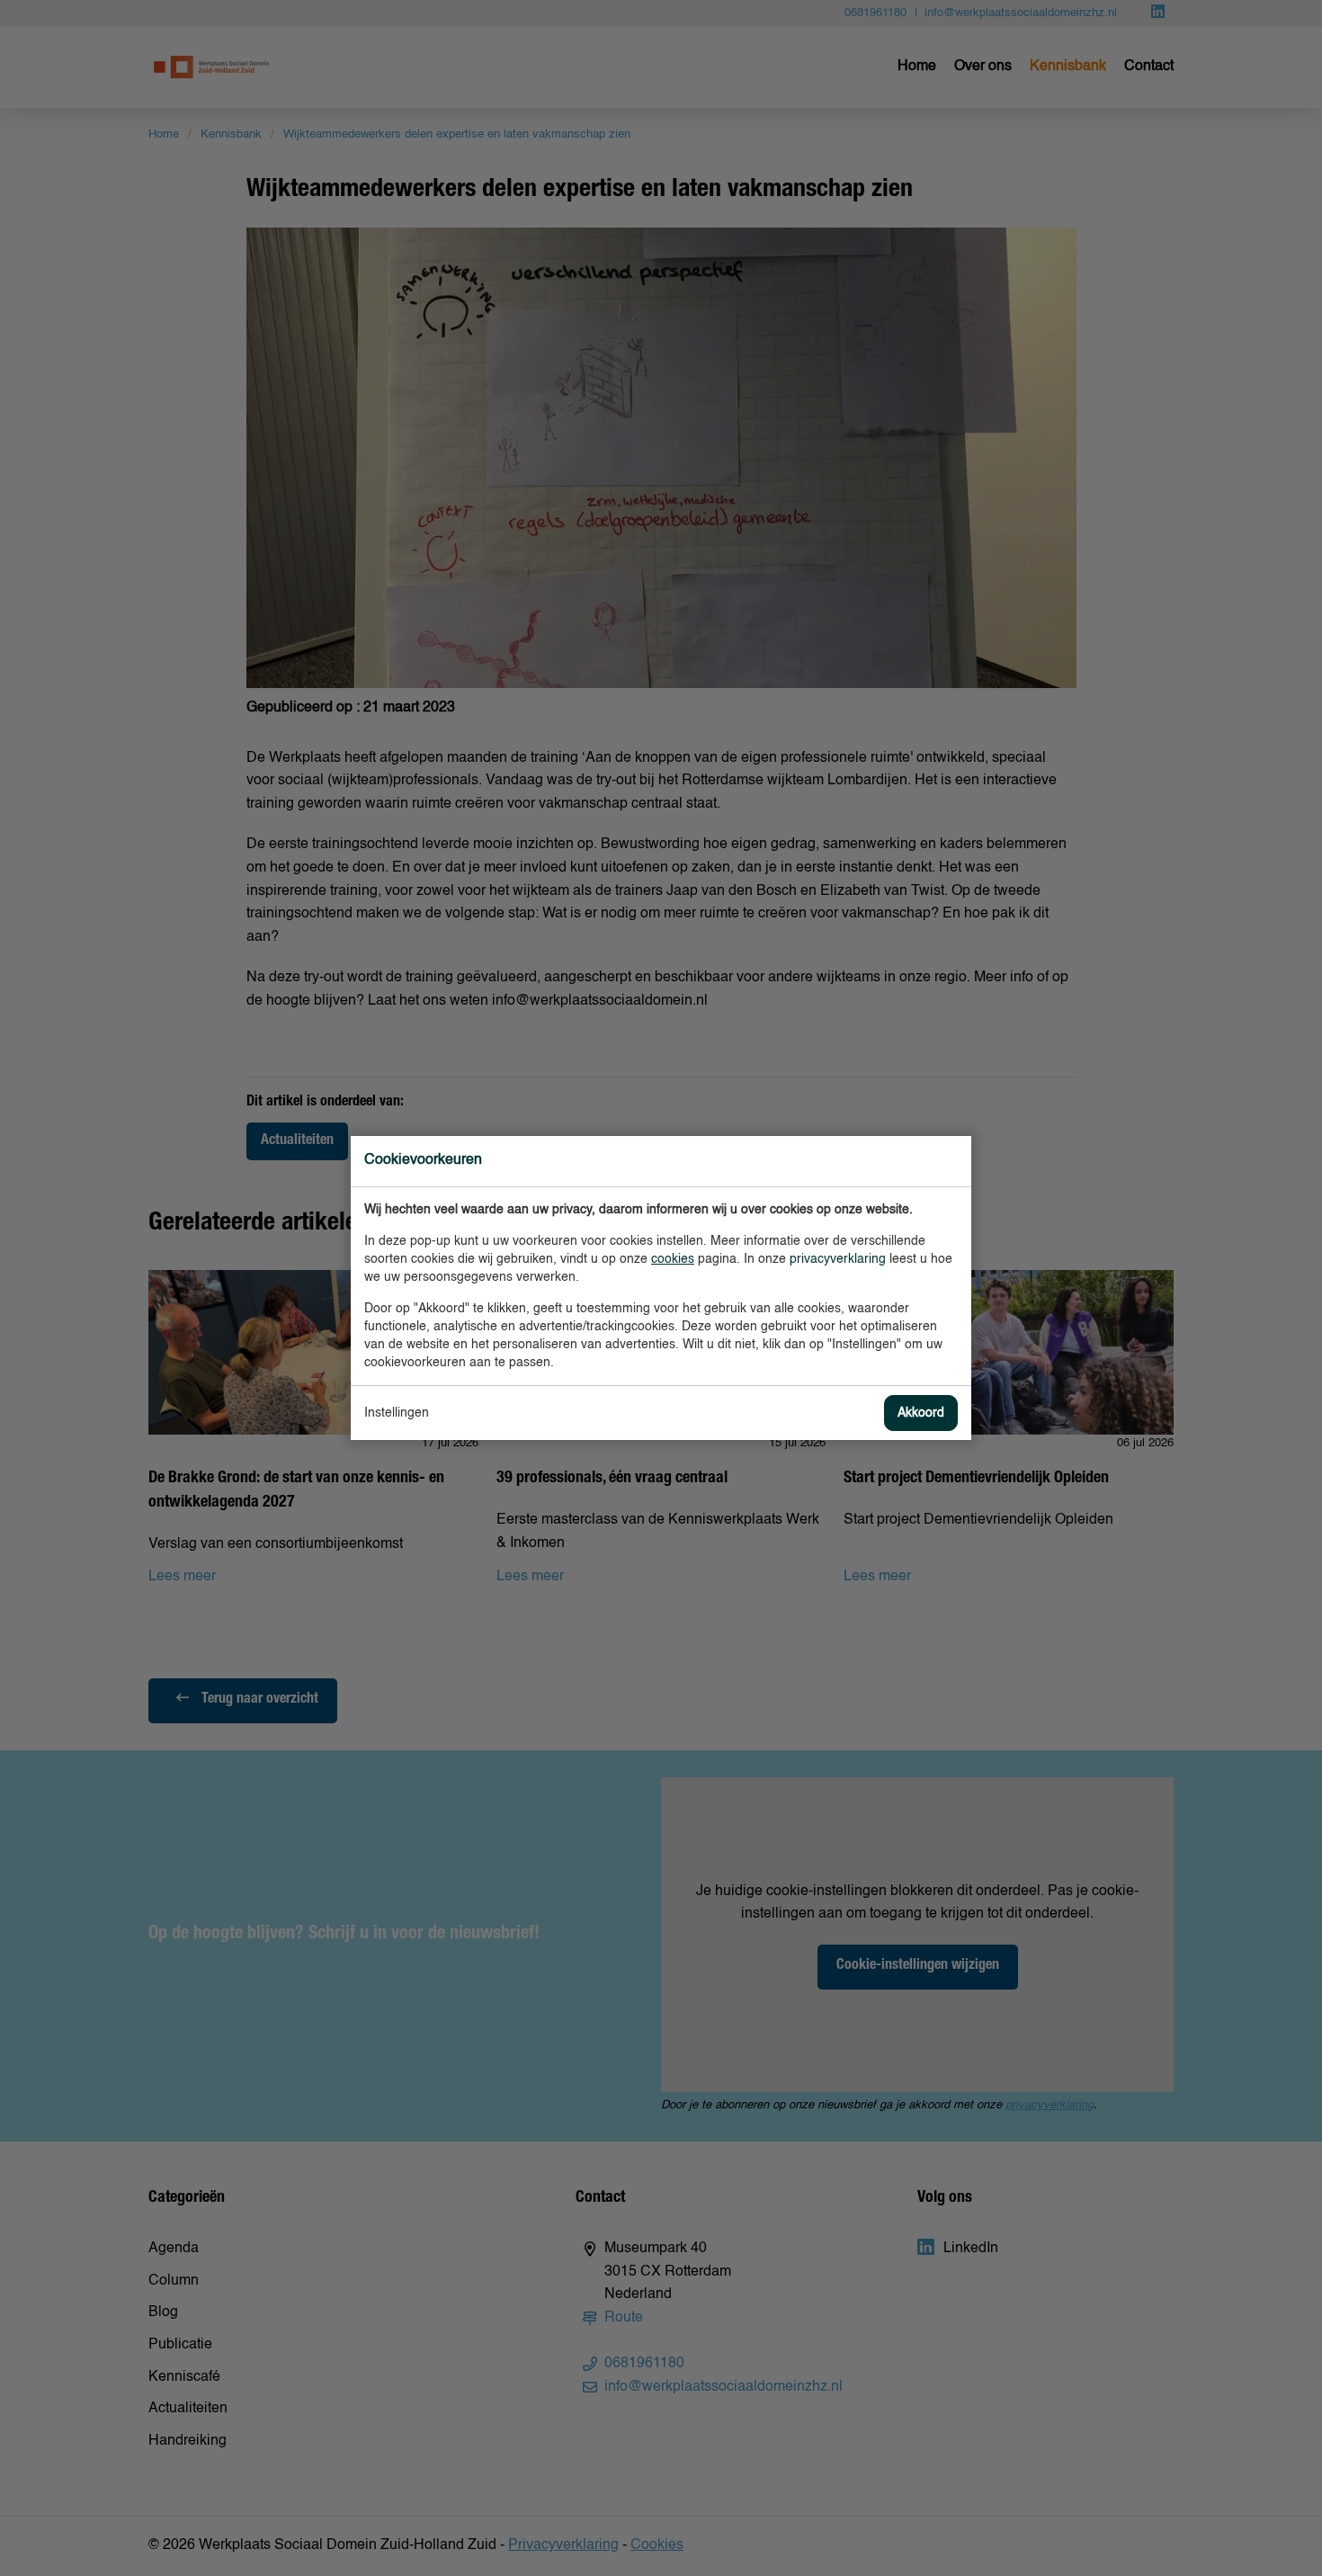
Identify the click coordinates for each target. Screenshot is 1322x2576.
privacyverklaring (838, 1259)
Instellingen (397, 1413)
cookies (673, 1259)
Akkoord (921, 1413)
